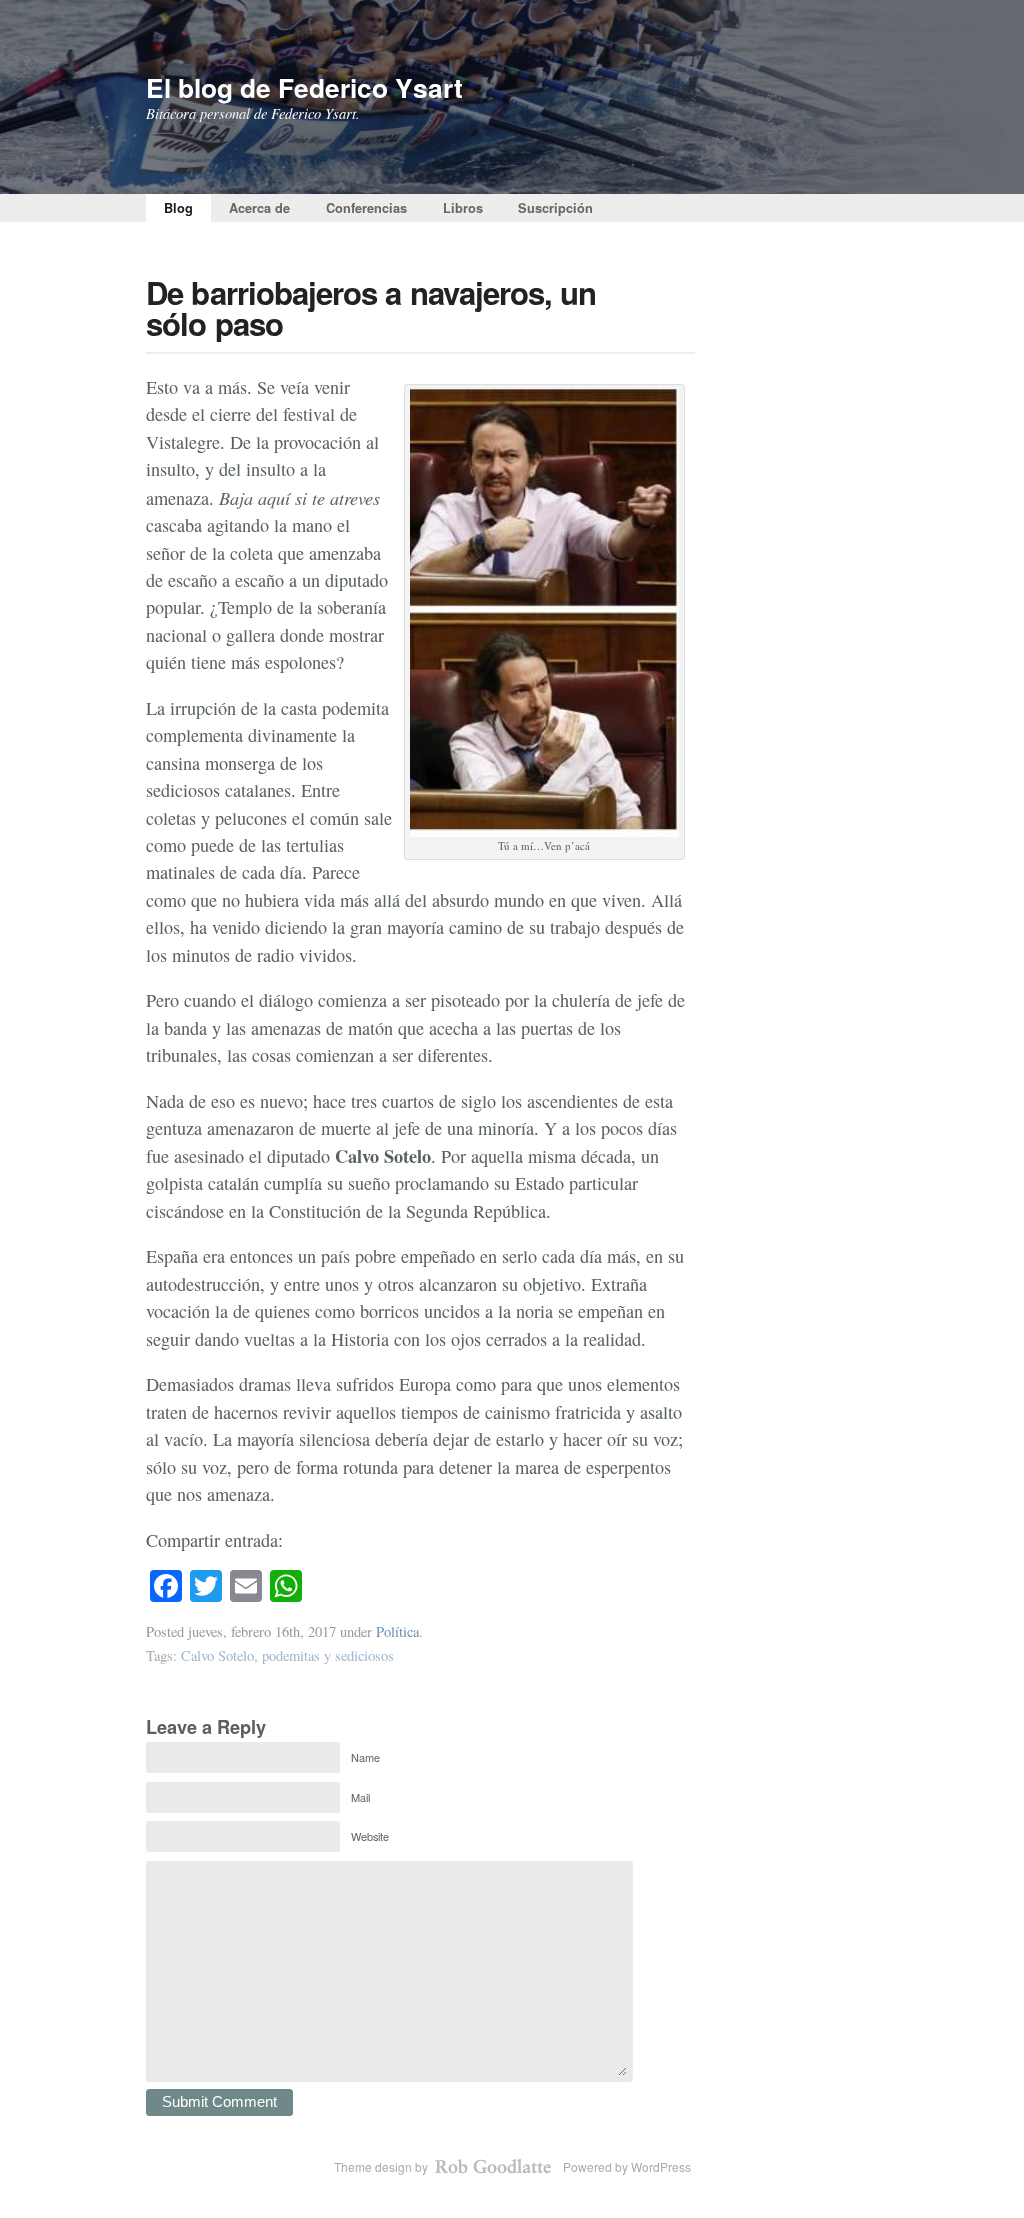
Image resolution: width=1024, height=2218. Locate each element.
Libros (463, 208)
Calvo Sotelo (217, 1655)
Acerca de (259, 208)
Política (397, 1631)
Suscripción (555, 208)
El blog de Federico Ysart (304, 87)
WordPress (661, 2166)
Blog (178, 208)
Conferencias (366, 208)
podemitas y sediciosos (328, 1655)
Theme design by (382, 2166)
